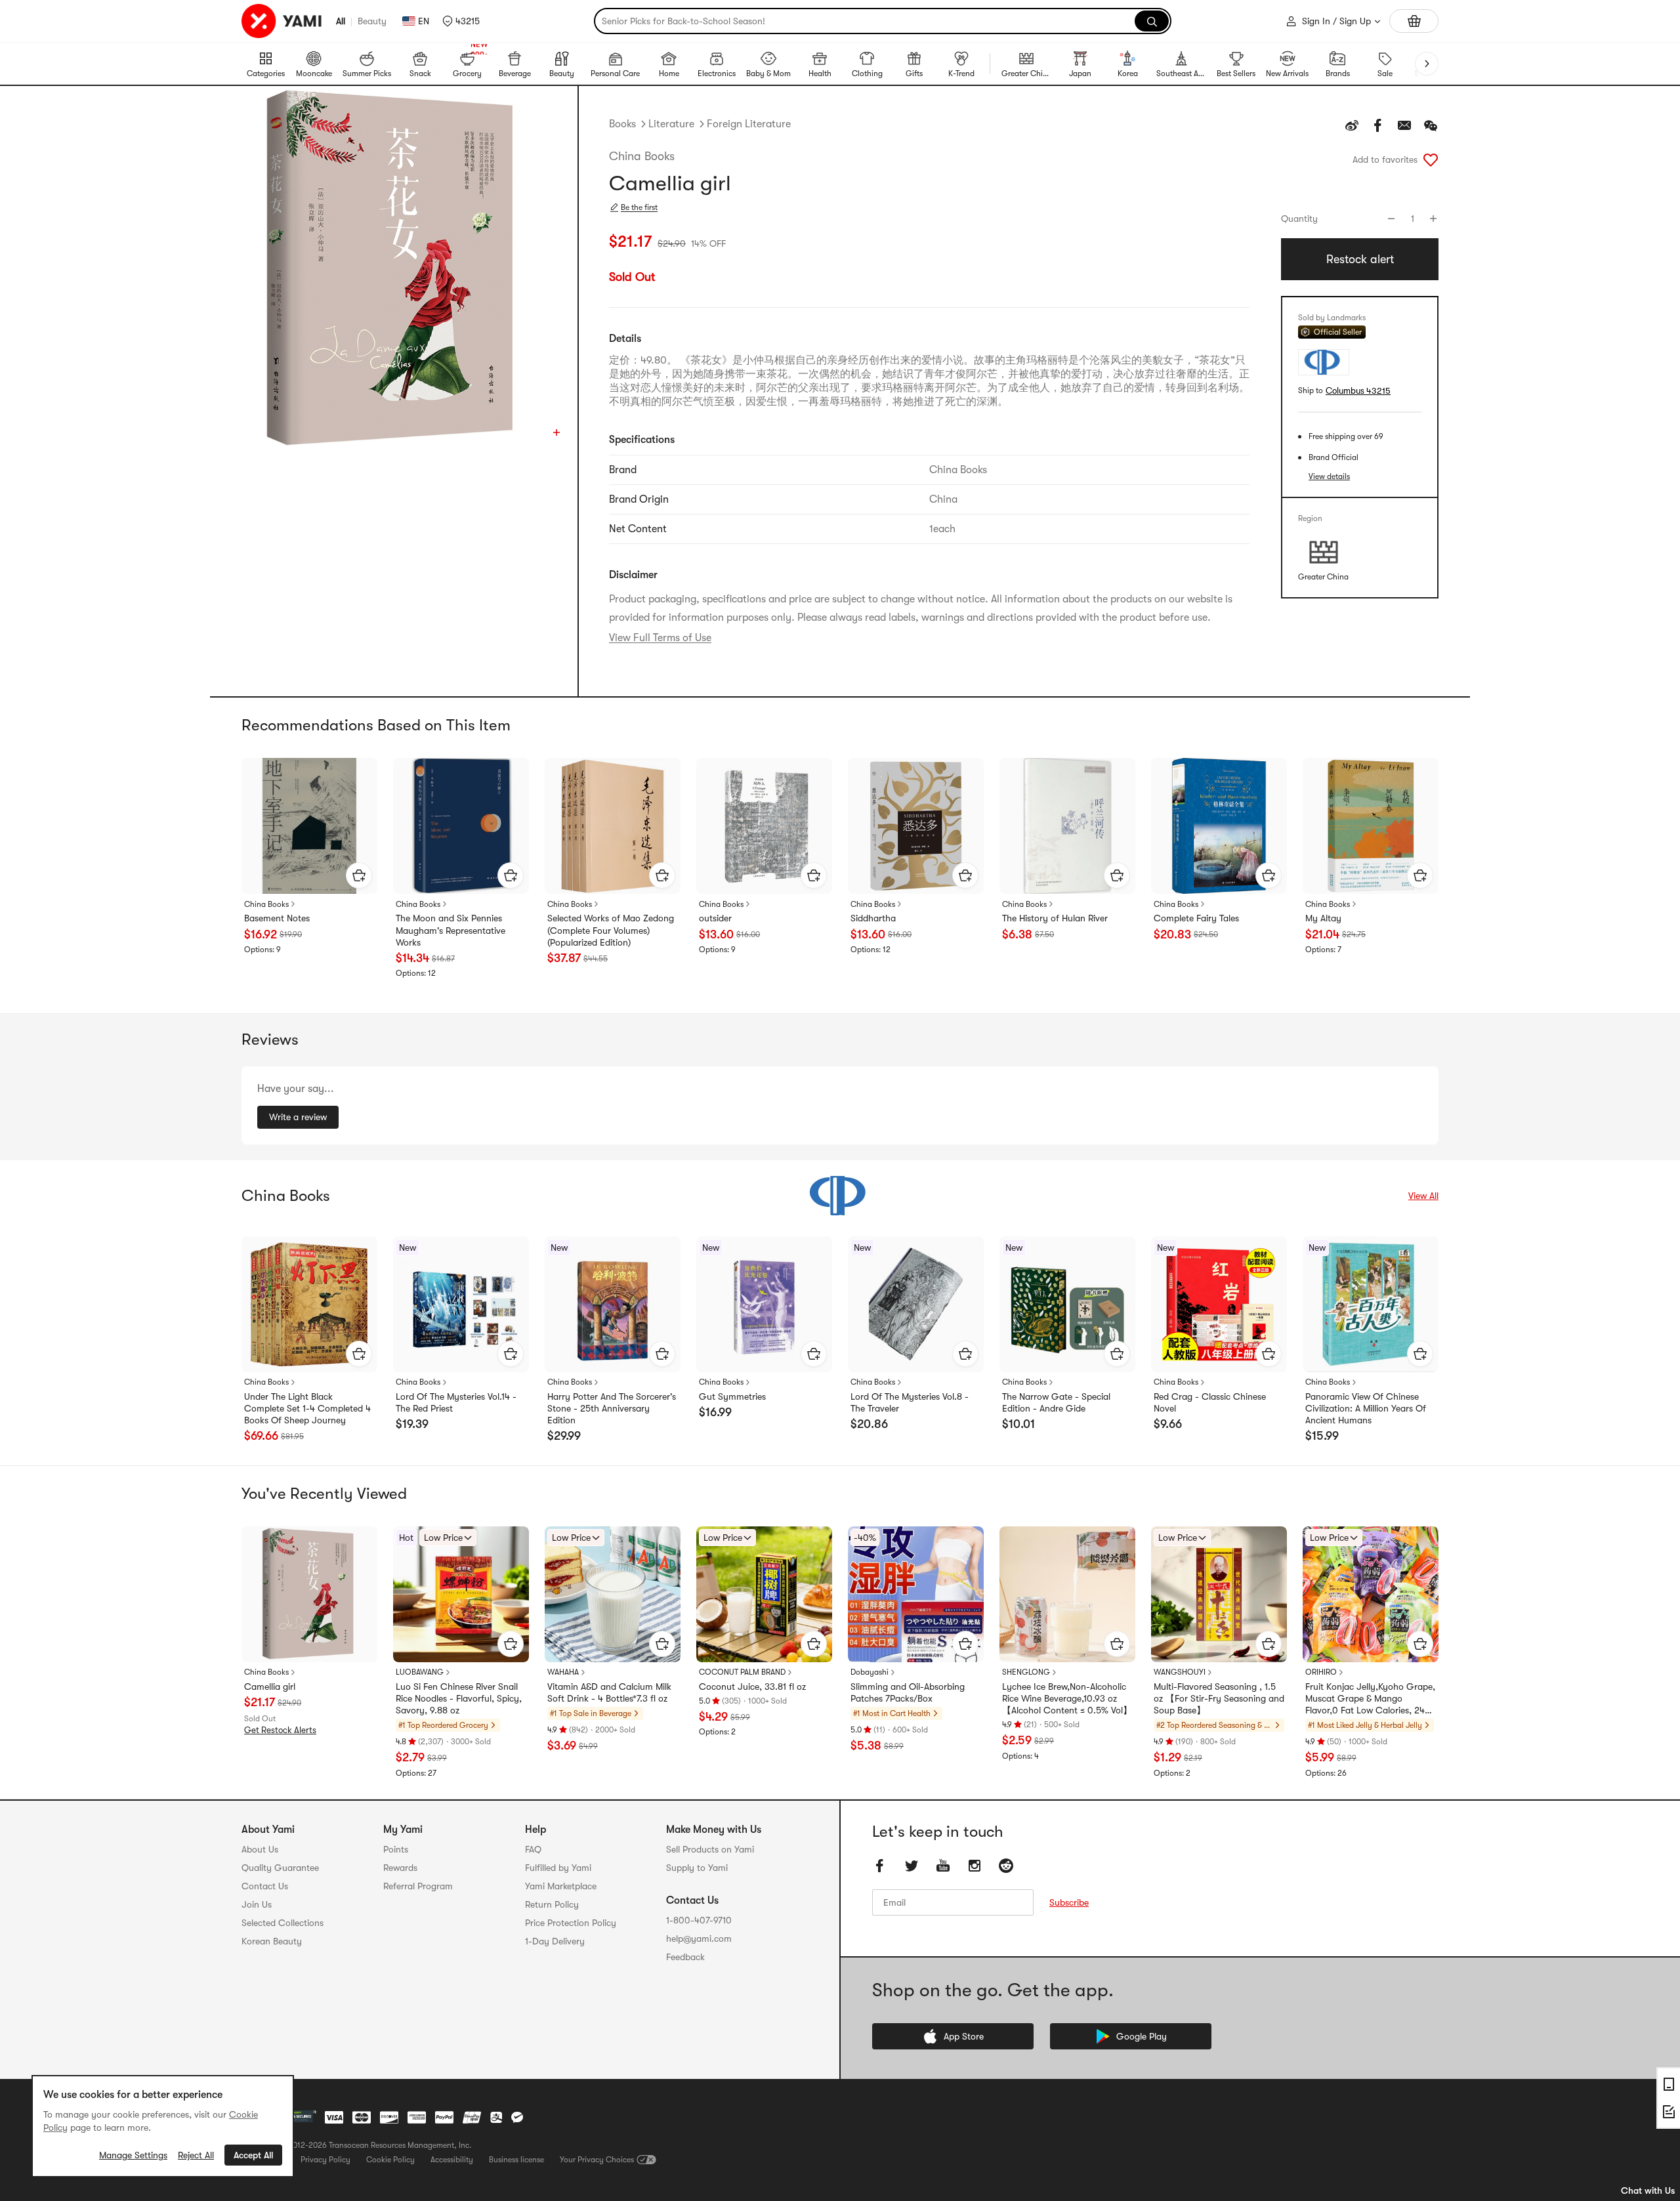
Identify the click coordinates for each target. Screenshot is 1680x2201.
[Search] (1152, 21)
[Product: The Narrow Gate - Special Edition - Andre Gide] (1067, 1304)
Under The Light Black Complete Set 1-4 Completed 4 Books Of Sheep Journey (307, 1408)
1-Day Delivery (555, 1941)
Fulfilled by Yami (558, 1868)
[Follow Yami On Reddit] (1006, 1866)
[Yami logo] (282, 21)
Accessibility (452, 2160)
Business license (516, 2160)
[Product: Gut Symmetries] (764, 1304)
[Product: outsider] (764, 826)
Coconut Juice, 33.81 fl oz (752, 1687)
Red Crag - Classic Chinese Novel (1210, 1402)
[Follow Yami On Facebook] (880, 1866)
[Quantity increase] (1433, 219)
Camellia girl (270, 1687)
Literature (671, 124)
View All (1423, 1196)
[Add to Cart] (359, 875)
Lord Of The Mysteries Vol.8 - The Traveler (910, 1402)
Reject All (196, 2155)
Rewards (400, 1868)
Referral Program (418, 1886)
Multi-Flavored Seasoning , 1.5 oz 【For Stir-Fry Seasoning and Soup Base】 (1219, 1698)
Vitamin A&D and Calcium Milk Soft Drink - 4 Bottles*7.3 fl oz (609, 1692)
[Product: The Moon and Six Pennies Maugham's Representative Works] (461, 826)
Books (622, 124)
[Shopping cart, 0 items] (1414, 21)
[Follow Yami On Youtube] (943, 1866)
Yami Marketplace (561, 1886)
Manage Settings (133, 2155)
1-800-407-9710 (699, 1920)
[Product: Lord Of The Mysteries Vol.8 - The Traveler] (916, 1304)
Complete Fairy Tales (1196, 918)
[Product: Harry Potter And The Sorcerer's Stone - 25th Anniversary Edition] (613, 1304)
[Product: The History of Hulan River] (1067, 826)
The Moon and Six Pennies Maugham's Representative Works (451, 930)
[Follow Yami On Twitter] (912, 1866)
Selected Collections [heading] (283, 1923)
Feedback (685, 1957)
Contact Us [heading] (265, 1886)
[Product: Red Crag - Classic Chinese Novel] (1219, 1304)
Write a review (298, 1117)
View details (1329, 476)
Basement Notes (277, 918)
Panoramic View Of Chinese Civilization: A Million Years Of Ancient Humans (1366, 1408)
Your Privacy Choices (597, 2160)
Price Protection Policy (571, 1923)
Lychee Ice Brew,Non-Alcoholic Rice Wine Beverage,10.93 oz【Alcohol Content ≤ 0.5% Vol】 (1067, 1698)
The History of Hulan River (1055, 918)
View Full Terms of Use (660, 638)
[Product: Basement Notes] (309, 826)
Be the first (639, 207)
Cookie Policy (390, 2160)
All (341, 21)
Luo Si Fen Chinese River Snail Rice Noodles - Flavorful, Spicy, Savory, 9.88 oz (459, 1698)
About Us (260, 1849)
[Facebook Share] (1378, 125)
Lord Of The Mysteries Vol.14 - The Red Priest (456, 1402)
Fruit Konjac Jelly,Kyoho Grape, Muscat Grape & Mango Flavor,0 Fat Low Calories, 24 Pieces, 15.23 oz (1370, 1699)
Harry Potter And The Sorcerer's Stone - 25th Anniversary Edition (612, 1408)
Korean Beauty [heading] (272, 1941)
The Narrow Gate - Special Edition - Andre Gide (1056, 1402)
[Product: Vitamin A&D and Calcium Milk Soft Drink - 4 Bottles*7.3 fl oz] (613, 1594)
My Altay (1323, 918)
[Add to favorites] (1431, 159)
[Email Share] (1404, 125)
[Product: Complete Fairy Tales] (1219, 826)
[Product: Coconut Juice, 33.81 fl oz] (764, 1594)
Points (396, 1849)
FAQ (533, 1849)
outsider (715, 918)
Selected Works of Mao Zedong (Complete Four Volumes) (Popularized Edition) (611, 930)
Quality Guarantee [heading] (280, 1868)
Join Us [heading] (257, 1904)
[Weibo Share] (1352, 125)
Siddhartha (873, 918)
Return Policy (552, 1904)
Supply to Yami (697, 1868)
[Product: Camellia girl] (309, 1594)
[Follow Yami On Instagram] (975, 1866)
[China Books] (840, 1196)
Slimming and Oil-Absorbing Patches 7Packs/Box (908, 1692)
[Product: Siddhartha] (916, 826)
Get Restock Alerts (280, 1730)
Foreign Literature (749, 124)
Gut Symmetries (732, 1396)
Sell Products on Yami (710, 1849)
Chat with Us (1648, 2191)
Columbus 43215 (1358, 391)
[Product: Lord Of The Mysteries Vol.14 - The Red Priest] (461, 1304)
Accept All (253, 2155)
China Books (642, 156)
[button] (461, 21)
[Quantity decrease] (1391, 219)
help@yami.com (699, 1939)
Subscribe (1069, 1902)
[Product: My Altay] (1371, 826)
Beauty (372, 21)
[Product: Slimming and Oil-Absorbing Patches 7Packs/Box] (916, 1594)
